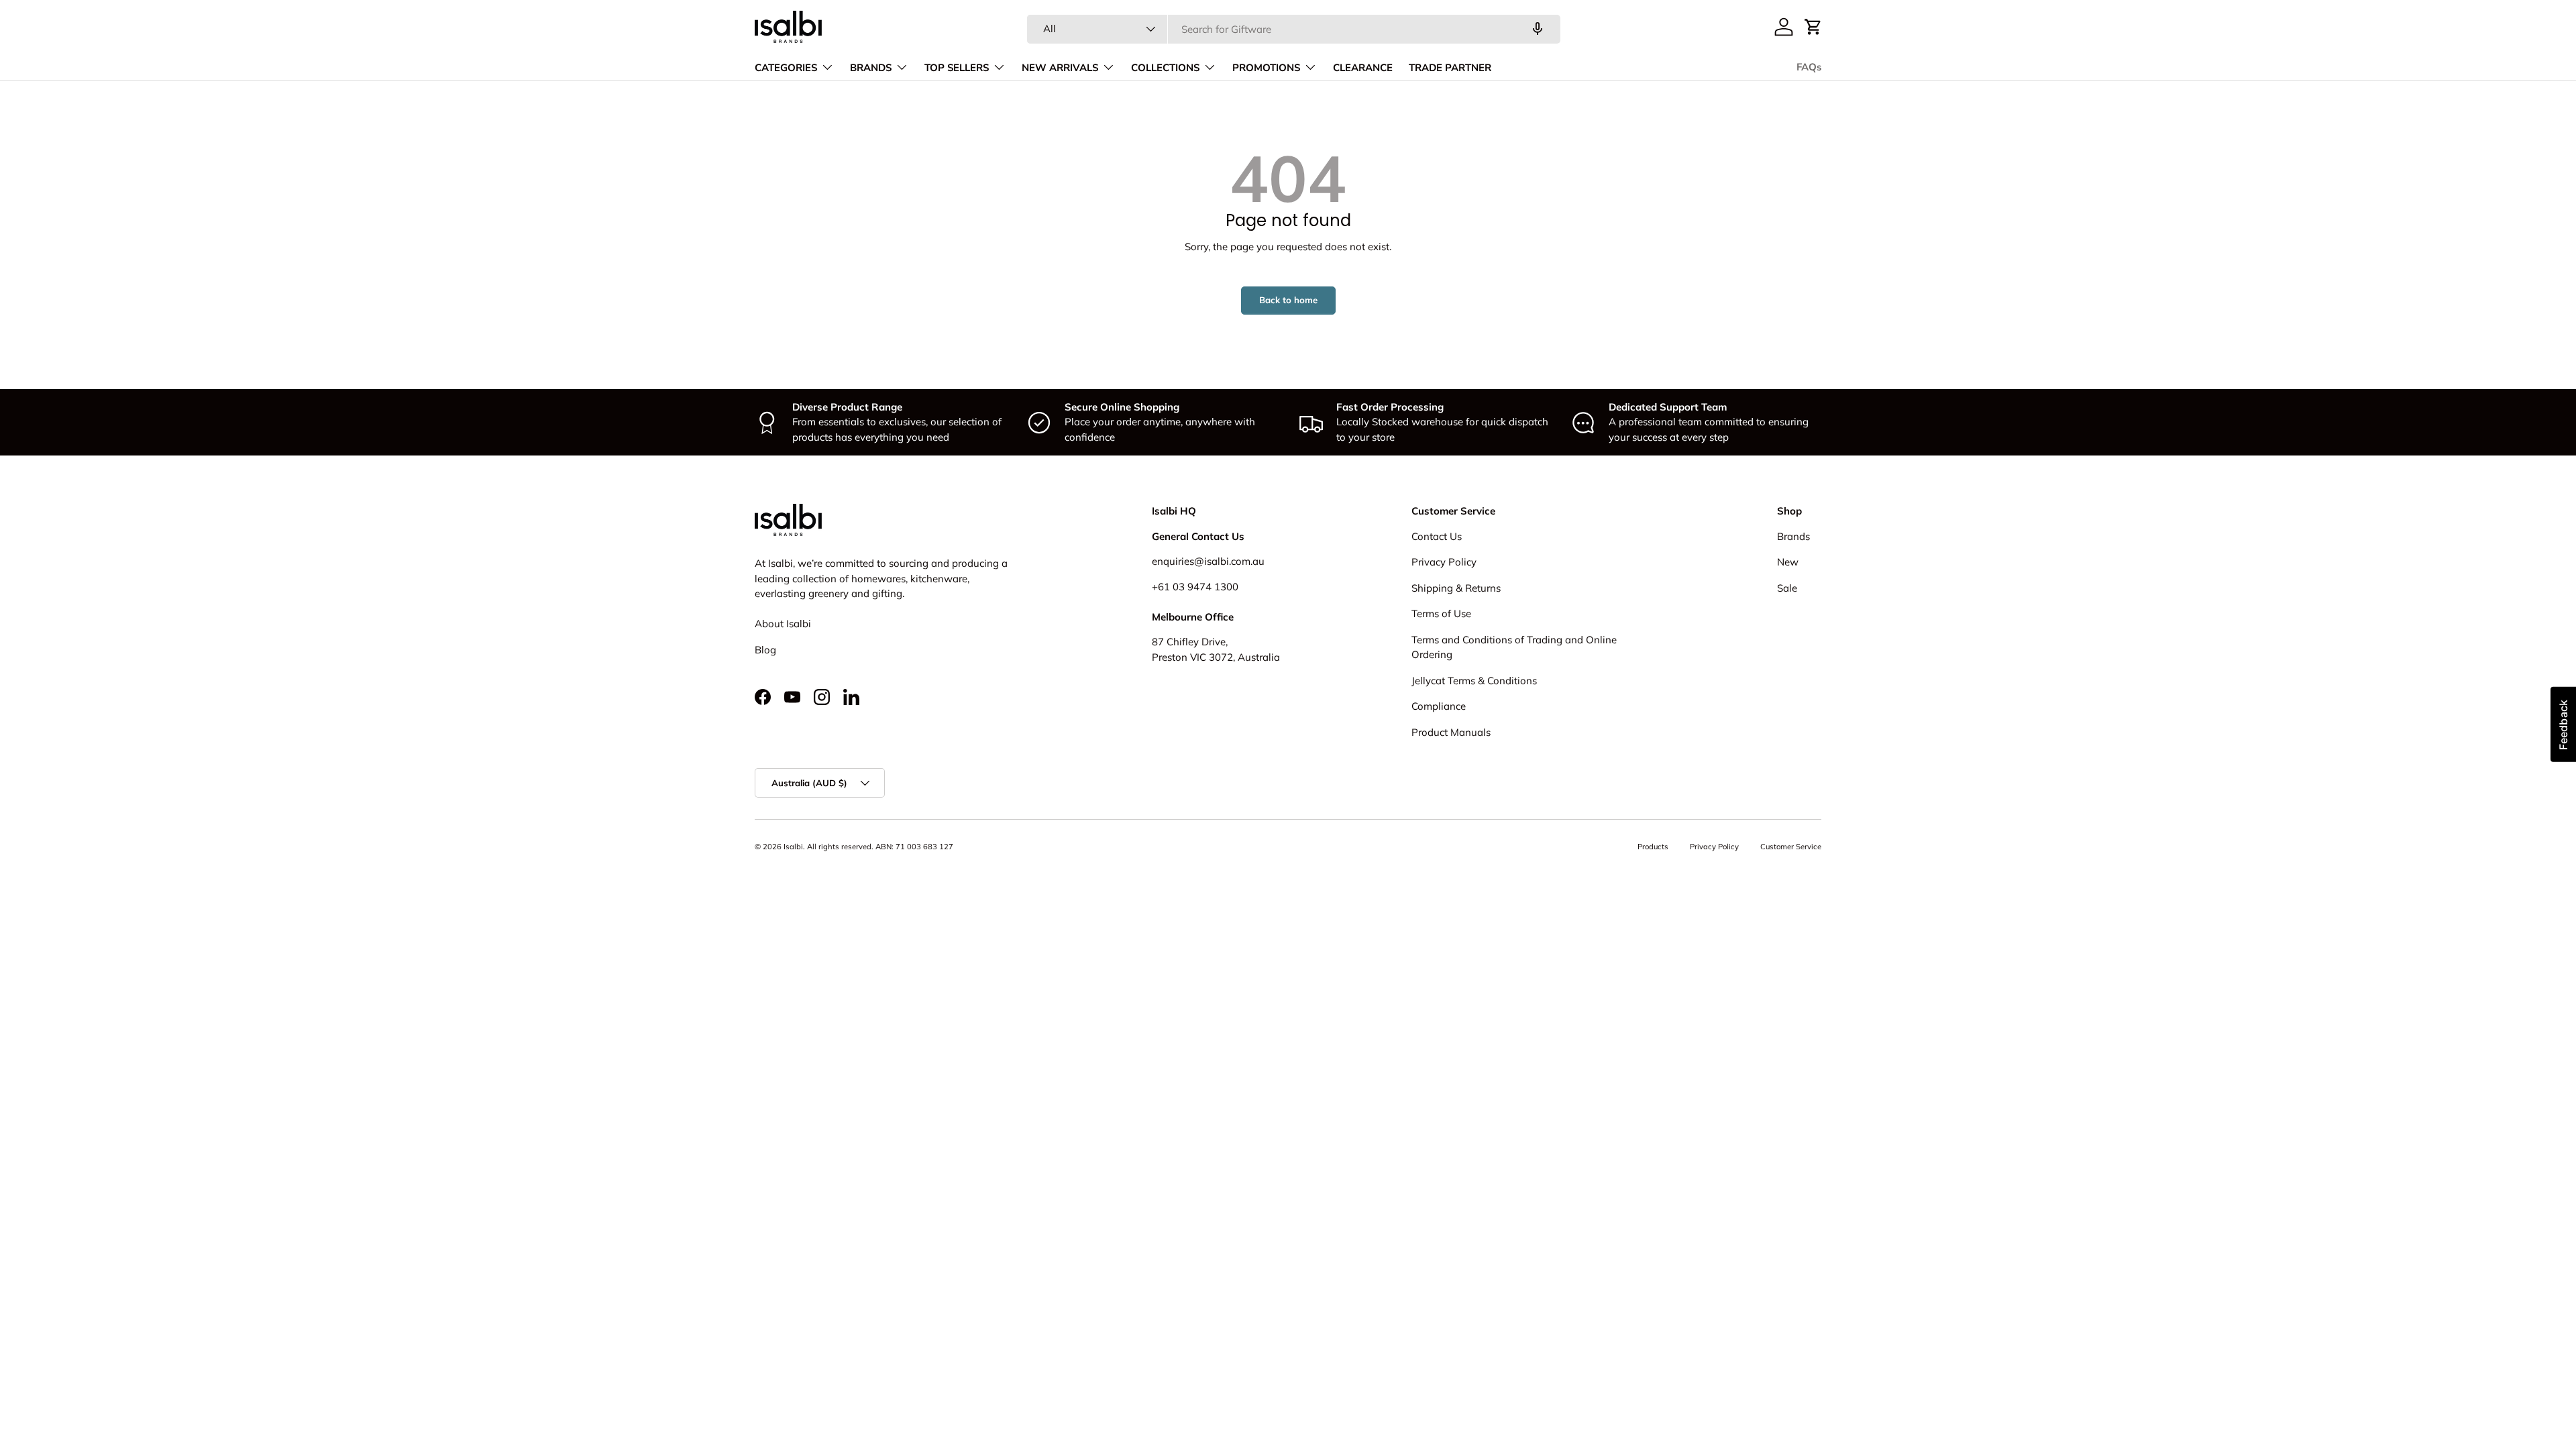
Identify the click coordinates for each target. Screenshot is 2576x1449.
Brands (1793, 536)
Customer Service (1791, 847)
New (1788, 562)
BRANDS (871, 68)
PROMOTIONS (1266, 68)
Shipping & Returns (1456, 588)
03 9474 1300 (1205, 587)
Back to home (1288, 300)
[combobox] (1294, 29)
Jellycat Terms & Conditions (1474, 681)
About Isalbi (783, 624)
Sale (1787, 588)
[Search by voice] (1538, 29)
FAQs (1809, 67)
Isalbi (793, 847)
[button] (1813, 27)
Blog (765, 650)
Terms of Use (1441, 613)
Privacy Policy (1444, 562)
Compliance (1439, 706)
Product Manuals (1451, 732)
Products (1653, 847)
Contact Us (1437, 536)
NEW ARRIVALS (1060, 68)
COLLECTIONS (1165, 68)
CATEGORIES (786, 68)
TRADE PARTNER (1450, 68)
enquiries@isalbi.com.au (1208, 561)
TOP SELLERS (957, 68)
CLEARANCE (1363, 68)
